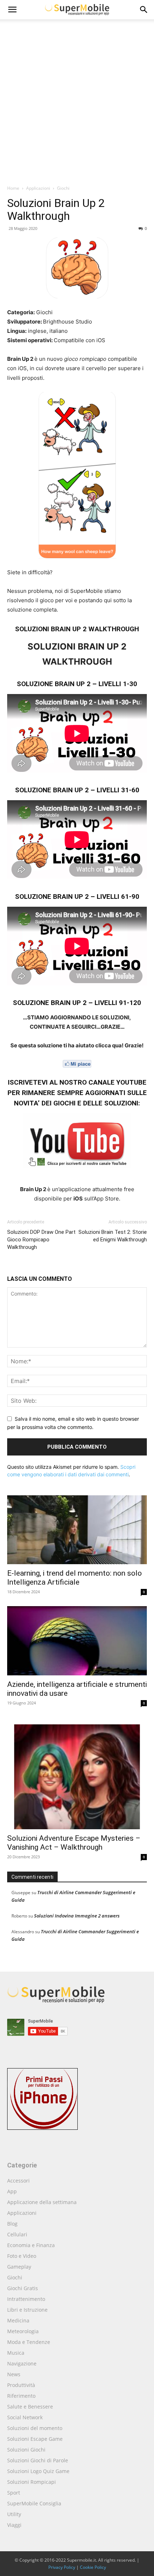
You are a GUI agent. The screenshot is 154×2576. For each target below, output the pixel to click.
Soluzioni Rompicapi (32, 2482)
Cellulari (17, 2234)
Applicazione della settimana (42, 2202)
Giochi (63, 188)
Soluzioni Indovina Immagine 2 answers (77, 1916)
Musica (16, 2353)
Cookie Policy (93, 2567)
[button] (144, 10)
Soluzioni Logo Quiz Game (38, 2471)
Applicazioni (38, 188)
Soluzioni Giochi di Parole (38, 2460)
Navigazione (22, 2363)
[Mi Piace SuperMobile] (77, 1064)
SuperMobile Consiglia (34, 2503)
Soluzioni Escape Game (35, 2439)
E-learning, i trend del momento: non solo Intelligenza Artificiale (74, 1578)
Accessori (18, 2181)
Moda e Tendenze (29, 2342)
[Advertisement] (77, 104)
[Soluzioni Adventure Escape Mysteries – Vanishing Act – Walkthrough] (77, 1773)
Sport (14, 2493)
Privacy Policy (62, 2567)
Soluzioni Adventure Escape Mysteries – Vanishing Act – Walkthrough (74, 1843)
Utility (14, 2514)
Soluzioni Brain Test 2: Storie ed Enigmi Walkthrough (113, 1236)
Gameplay (19, 2267)
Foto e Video (22, 2256)
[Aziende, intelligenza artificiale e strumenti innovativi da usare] (77, 1641)
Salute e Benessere (30, 2407)
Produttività (21, 2385)
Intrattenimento (26, 2299)
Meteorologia (23, 2331)
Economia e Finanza (31, 2245)
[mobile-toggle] (12, 10)
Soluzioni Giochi (26, 2450)
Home (13, 188)
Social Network (25, 2417)
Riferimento (21, 2396)
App (12, 2191)
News (14, 2374)
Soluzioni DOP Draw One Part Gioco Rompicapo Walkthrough (41, 1240)
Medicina (18, 2320)
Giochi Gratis (23, 2288)
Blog (12, 2224)
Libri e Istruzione (27, 2310)
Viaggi (14, 2525)
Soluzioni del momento (35, 2428)
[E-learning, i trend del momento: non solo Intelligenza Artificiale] (77, 1530)
